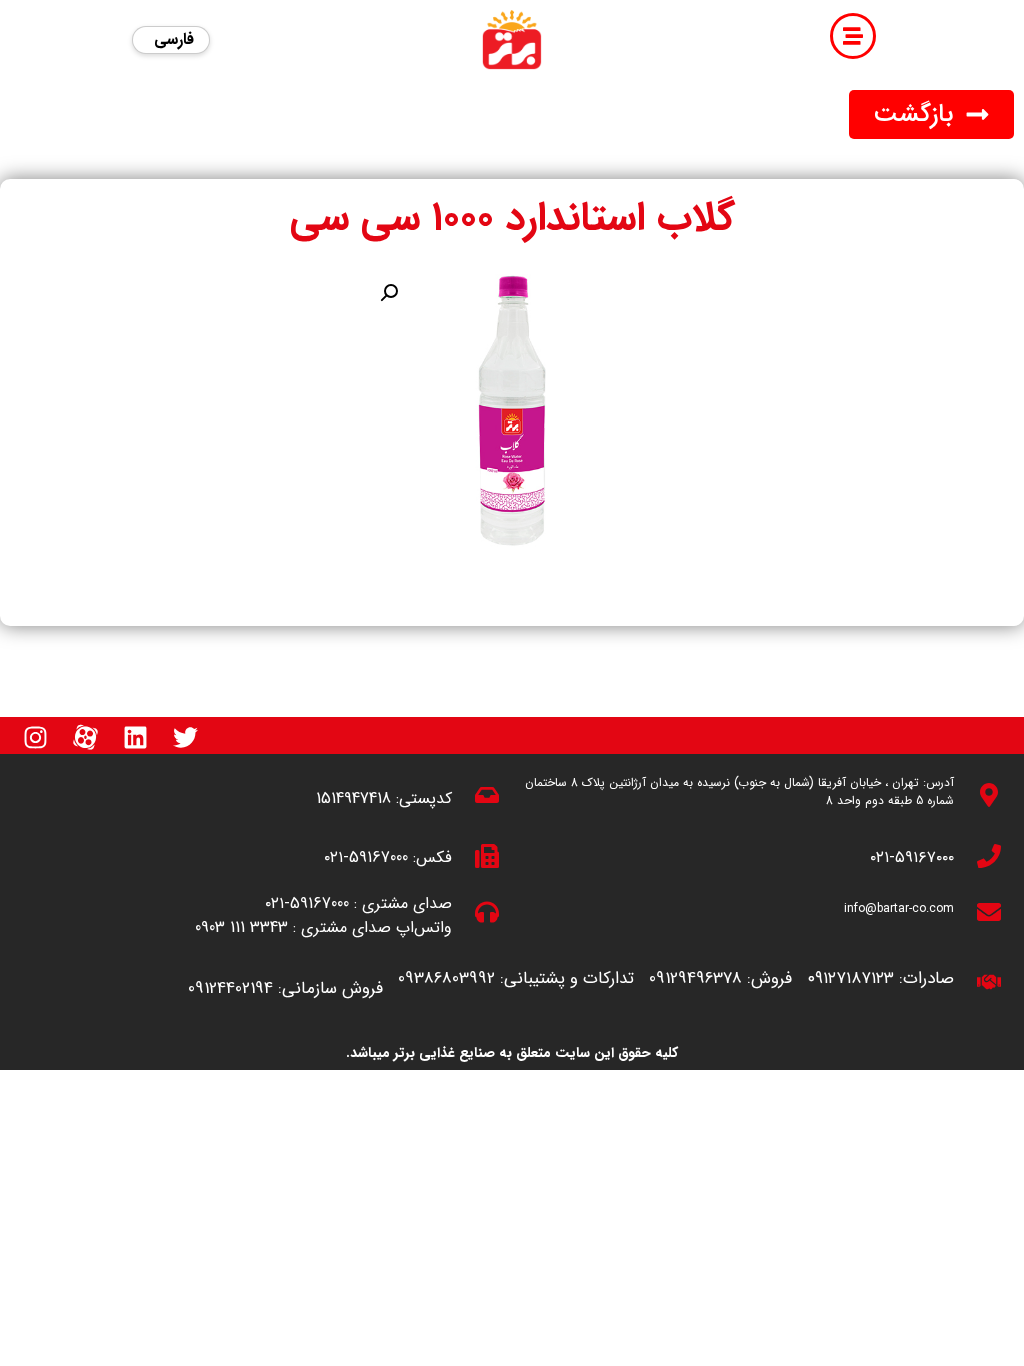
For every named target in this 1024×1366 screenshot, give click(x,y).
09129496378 (695, 978)
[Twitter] (185, 737)
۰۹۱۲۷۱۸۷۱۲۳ (850, 978)
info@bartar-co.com (899, 908)
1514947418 (353, 798)
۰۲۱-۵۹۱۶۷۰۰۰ (912, 857)
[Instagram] (35, 737)
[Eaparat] (85, 737)
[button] (931, 114)
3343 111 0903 (241, 927)
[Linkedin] (135, 737)
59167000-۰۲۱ (366, 857)
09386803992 (446, 978)
